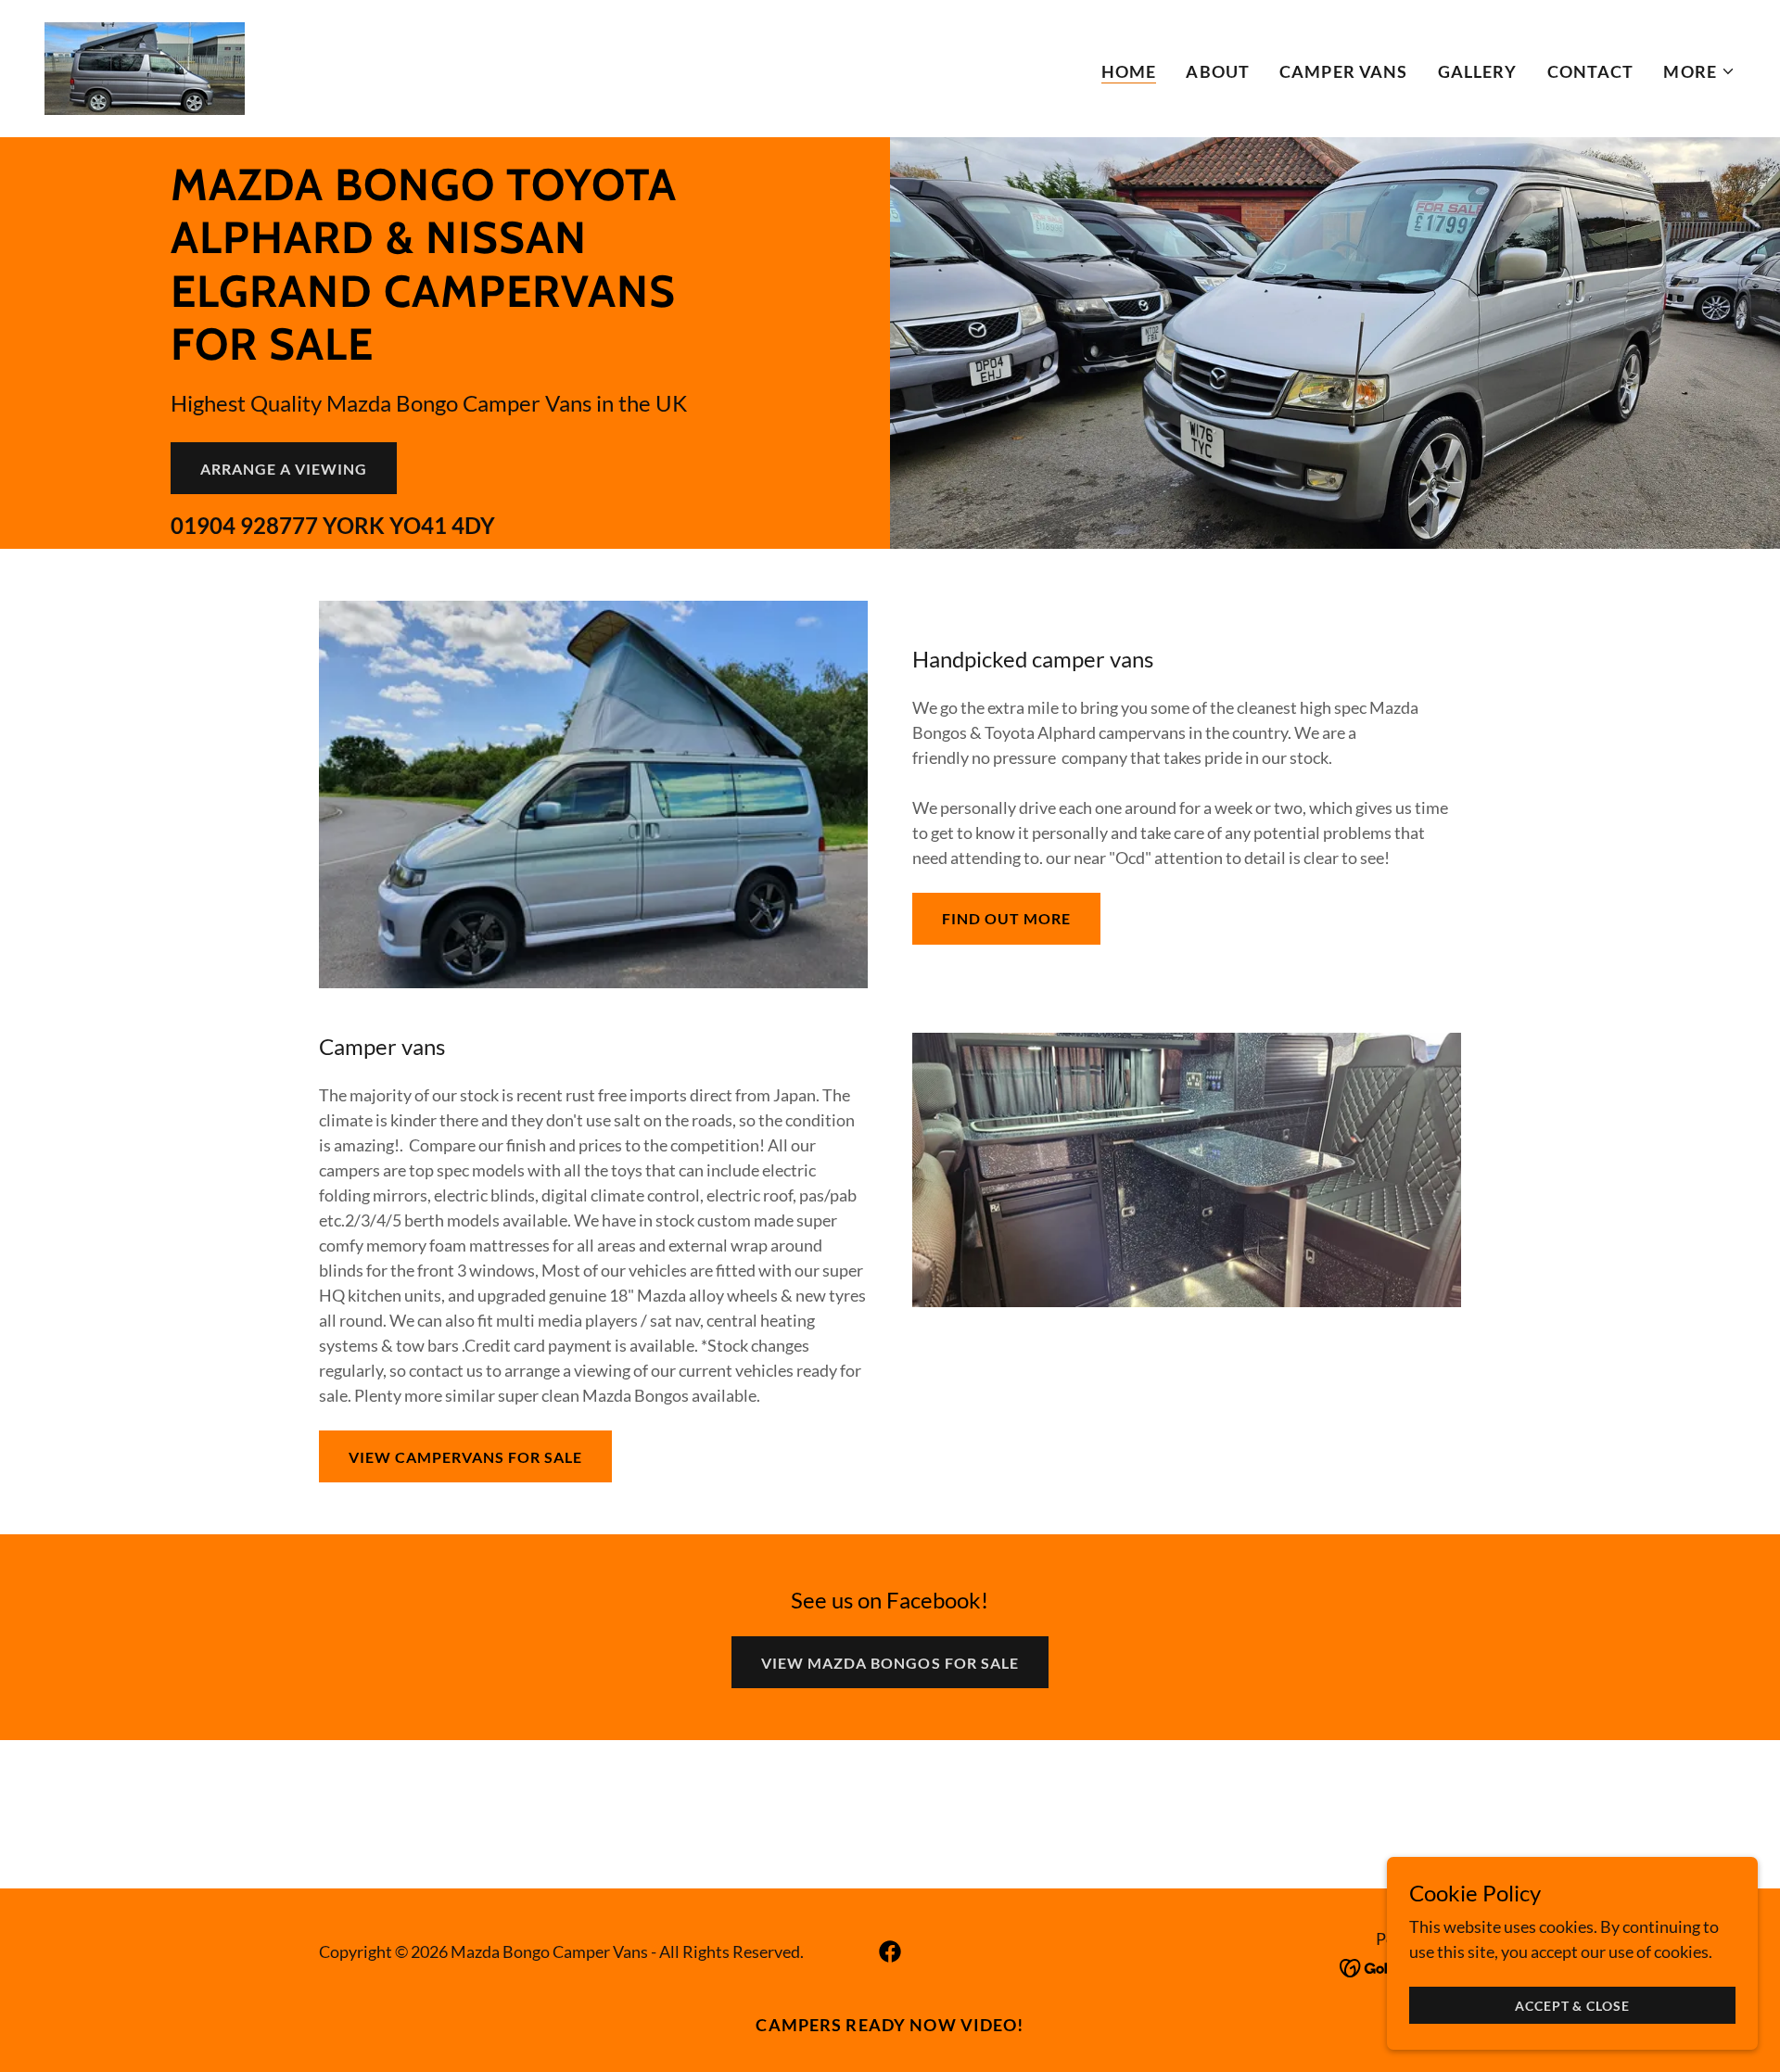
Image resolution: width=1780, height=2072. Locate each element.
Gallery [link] (1478, 71)
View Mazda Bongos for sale (890, 1663)
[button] (1699, 71)
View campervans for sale (465, 1457)
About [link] (1218, 71)
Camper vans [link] (1343, 71)
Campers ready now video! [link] (890, 2025)
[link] (145, 67)
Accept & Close (1572, 2006)
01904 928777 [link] (244, 525)
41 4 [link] (443, 525)
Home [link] (1129, 71)
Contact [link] (1591, 71)
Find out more (1006, 918)
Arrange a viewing (284, 469)
